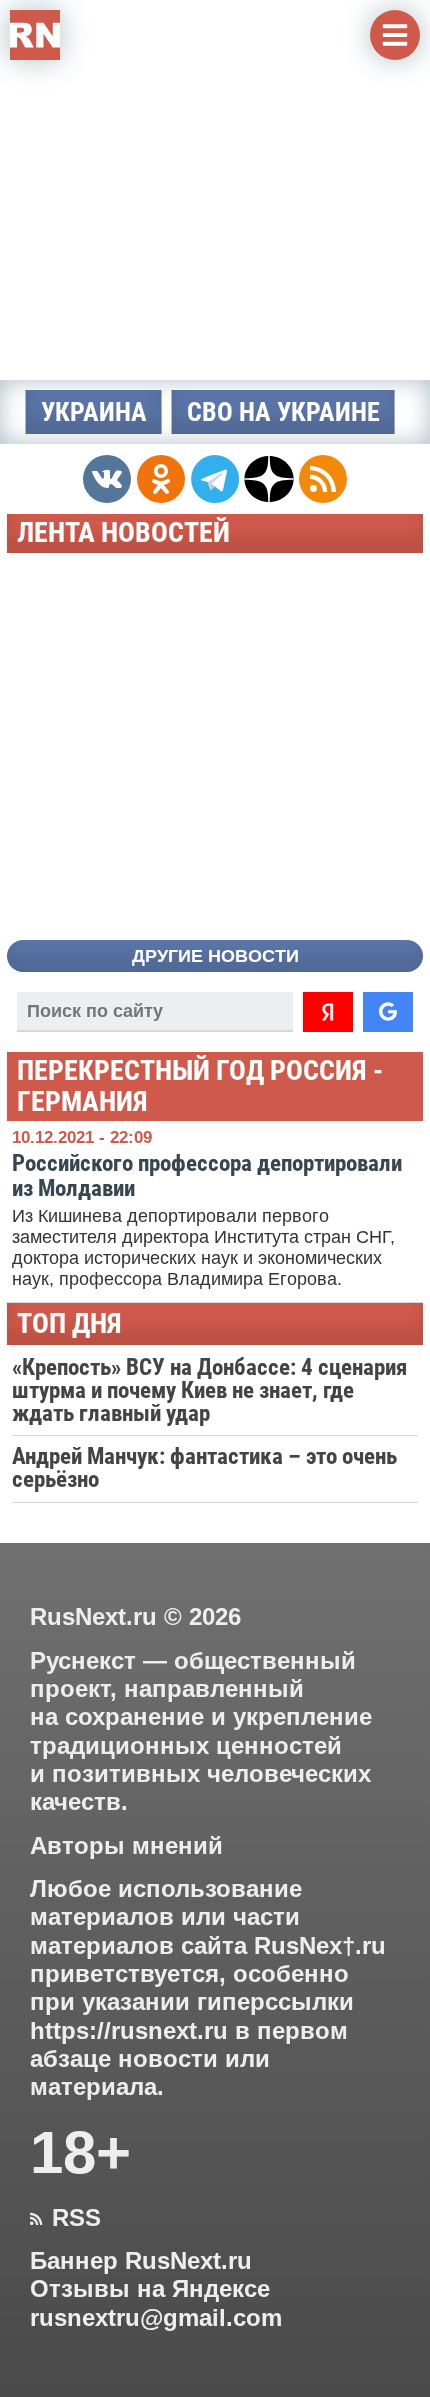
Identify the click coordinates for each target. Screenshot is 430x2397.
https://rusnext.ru (129, 2031)
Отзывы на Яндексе (150, 2289)
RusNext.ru (93, 1616)
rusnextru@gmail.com (156, 2318)
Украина (94, 412)
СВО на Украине (283, 412)
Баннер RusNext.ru (141, 2261)
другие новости (215, 956)
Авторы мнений (126, 1846)
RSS (65, 2218)
